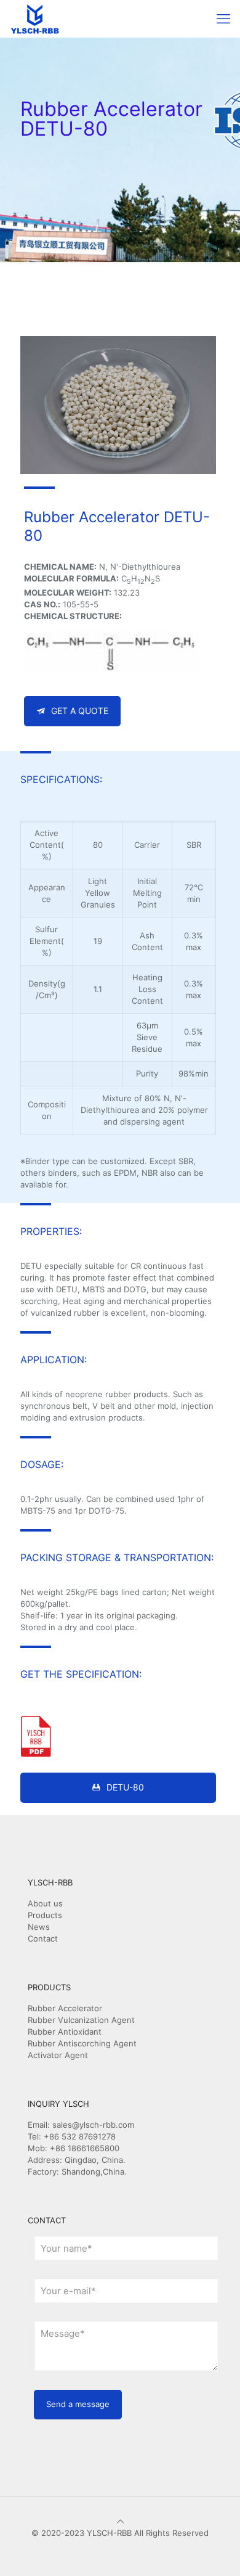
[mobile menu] (223, 18)
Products (45, 1915)
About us (45, 1903)
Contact (43, 1938)
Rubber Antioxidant (65, 2032)
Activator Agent (58, 2055)
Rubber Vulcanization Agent (81, 2020)
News (39, 1927)
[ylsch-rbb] (35, 18)
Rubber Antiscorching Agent (82, 2043)
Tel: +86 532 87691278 (72, 2136)
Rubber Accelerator (65, 2008)
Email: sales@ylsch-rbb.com (81, 2125)
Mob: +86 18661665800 (74, 2148)
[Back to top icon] (120, 2521)
